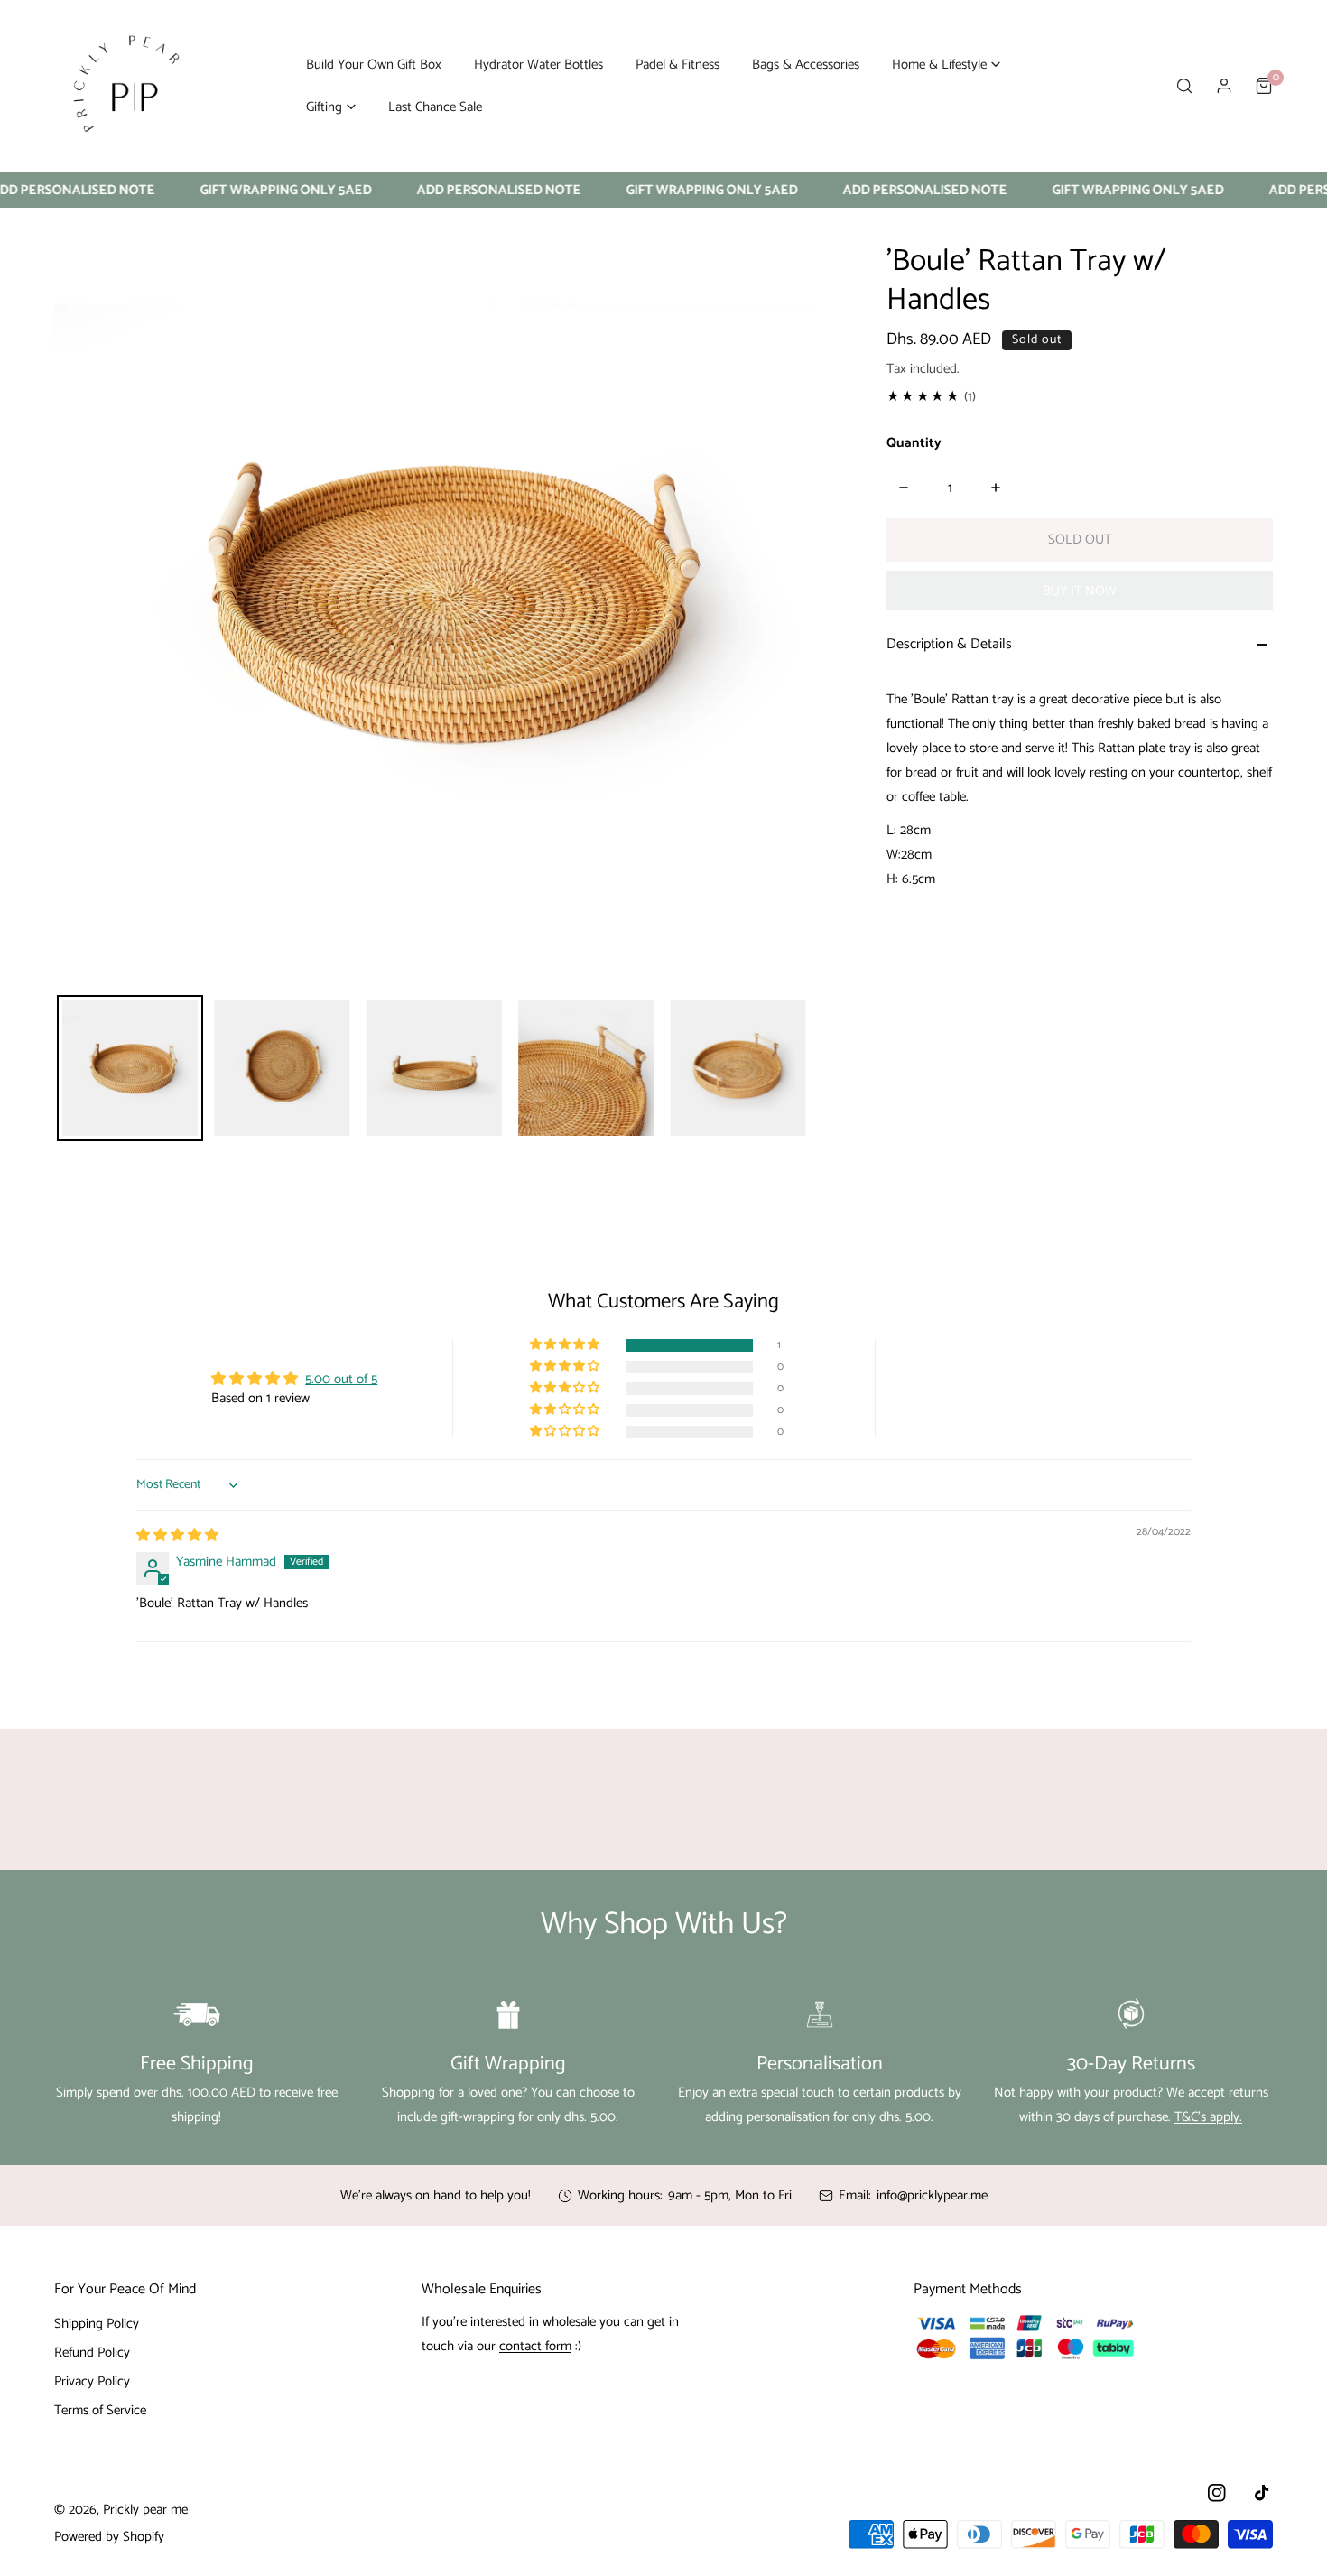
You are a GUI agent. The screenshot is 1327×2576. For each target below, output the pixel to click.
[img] (177, 1535)
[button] (946, 65)
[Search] (1184, 86)
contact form (535, 2346)
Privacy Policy (92, 2381)
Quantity (914, 443)
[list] (434, 601)
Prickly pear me (145, 2510)
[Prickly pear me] (126, 86)
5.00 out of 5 (341, 1379)
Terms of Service (100, 2410)
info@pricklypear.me (932, 2195)
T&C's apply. (1208, 2117)
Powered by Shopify (109, 2537)
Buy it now (1080, 591)
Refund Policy (92, 2353)
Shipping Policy (97, 2324)
